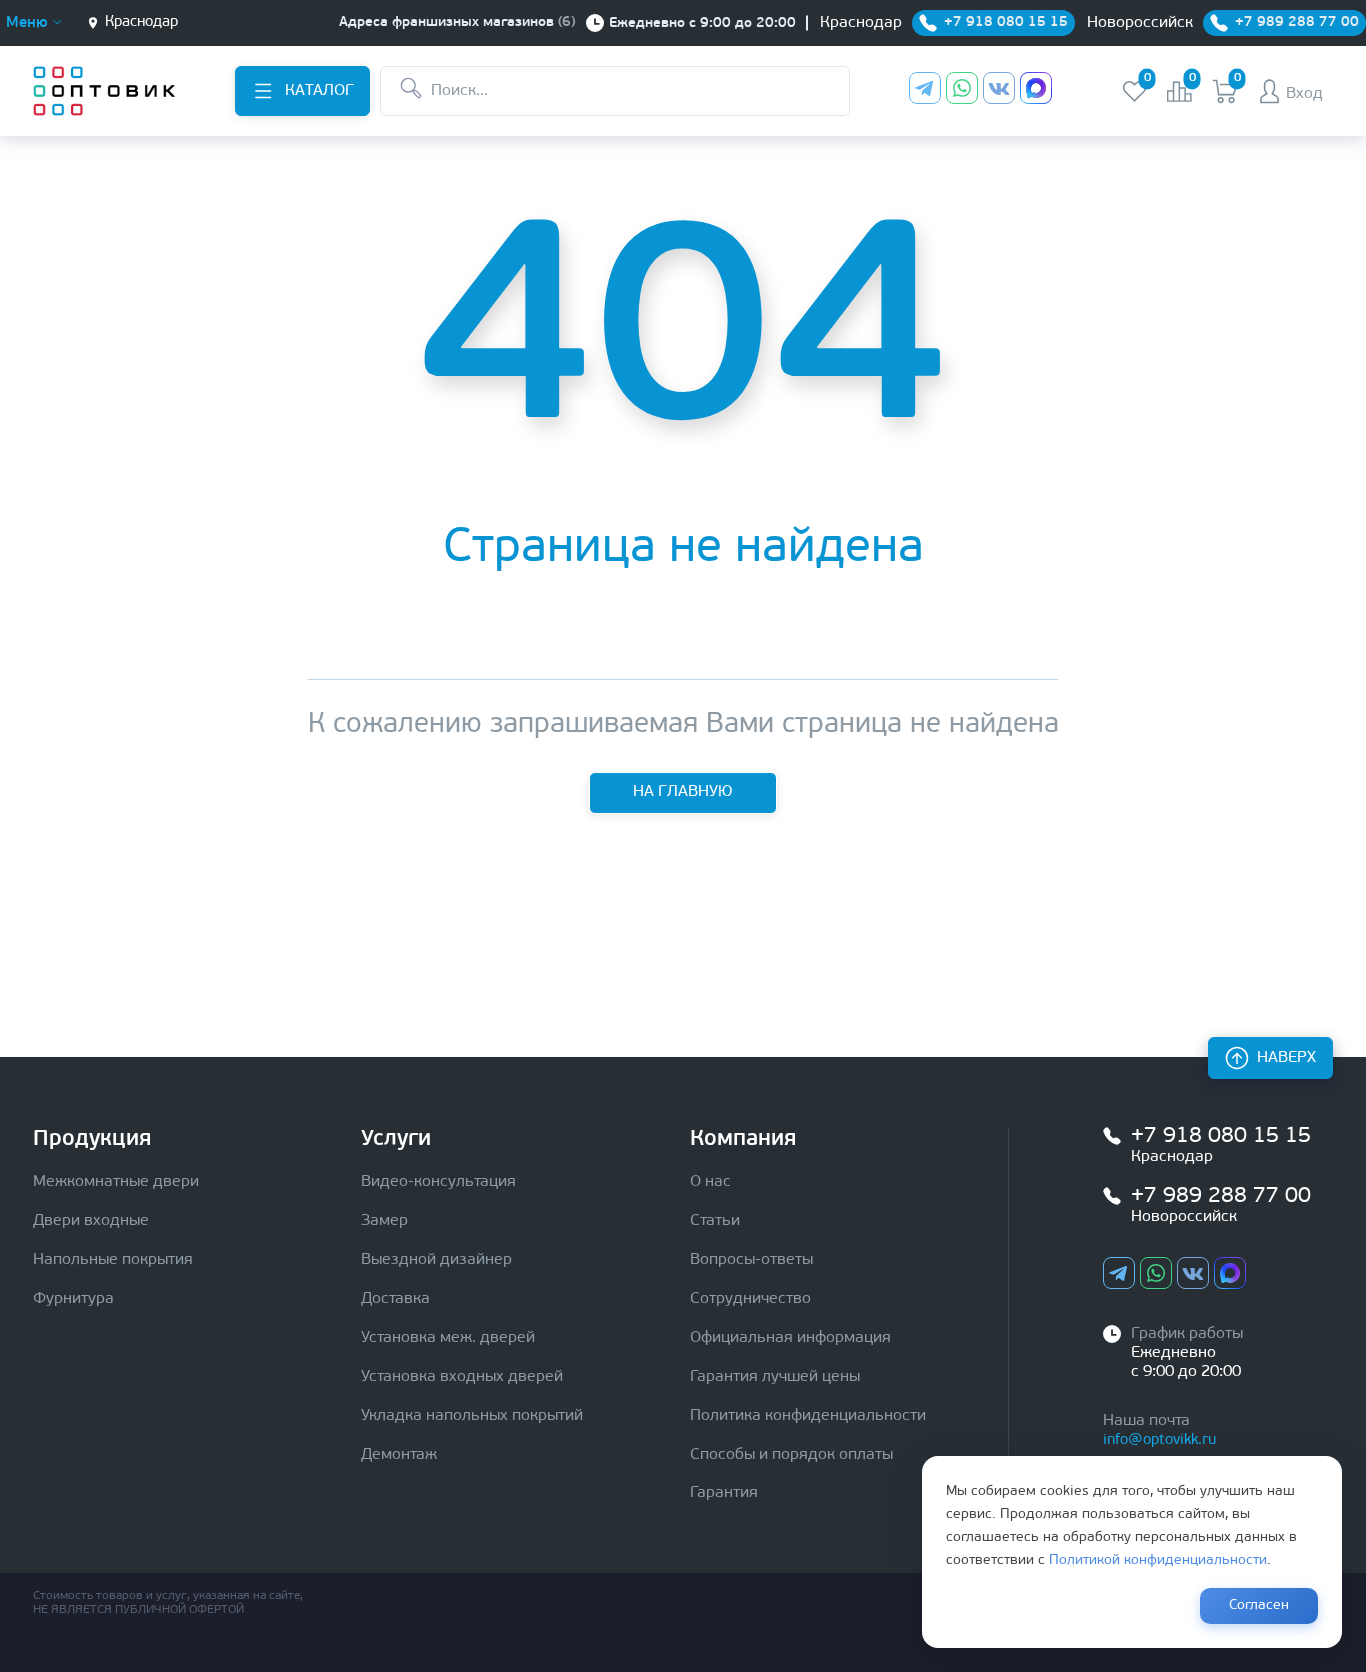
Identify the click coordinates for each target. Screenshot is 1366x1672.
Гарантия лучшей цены (775, 1377)
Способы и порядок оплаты (791, 1455)
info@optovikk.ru (1159, 1440)
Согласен (1259, 1605)
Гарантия (724, 1493)
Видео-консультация (438, 1182)
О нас (710, 1182)
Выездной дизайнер (436, 1260)
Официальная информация (790, 1338)
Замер (384, 1221)
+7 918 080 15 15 (1221, 1136)
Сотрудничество (750, 1299)
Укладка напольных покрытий (472, 1416)
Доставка (395, 1299)
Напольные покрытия (113, 1260)
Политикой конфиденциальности (1158, 1560)
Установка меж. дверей (448, 1338)
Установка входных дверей (462, 1377)
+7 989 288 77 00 (1221, 1196)
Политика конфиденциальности (808, 1416)
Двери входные (91, 1221)
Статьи (715, 1221)
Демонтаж (399, 1455)
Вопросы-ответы (751, 1260)
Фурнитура (73, 1299)
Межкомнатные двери (116, 1182)
